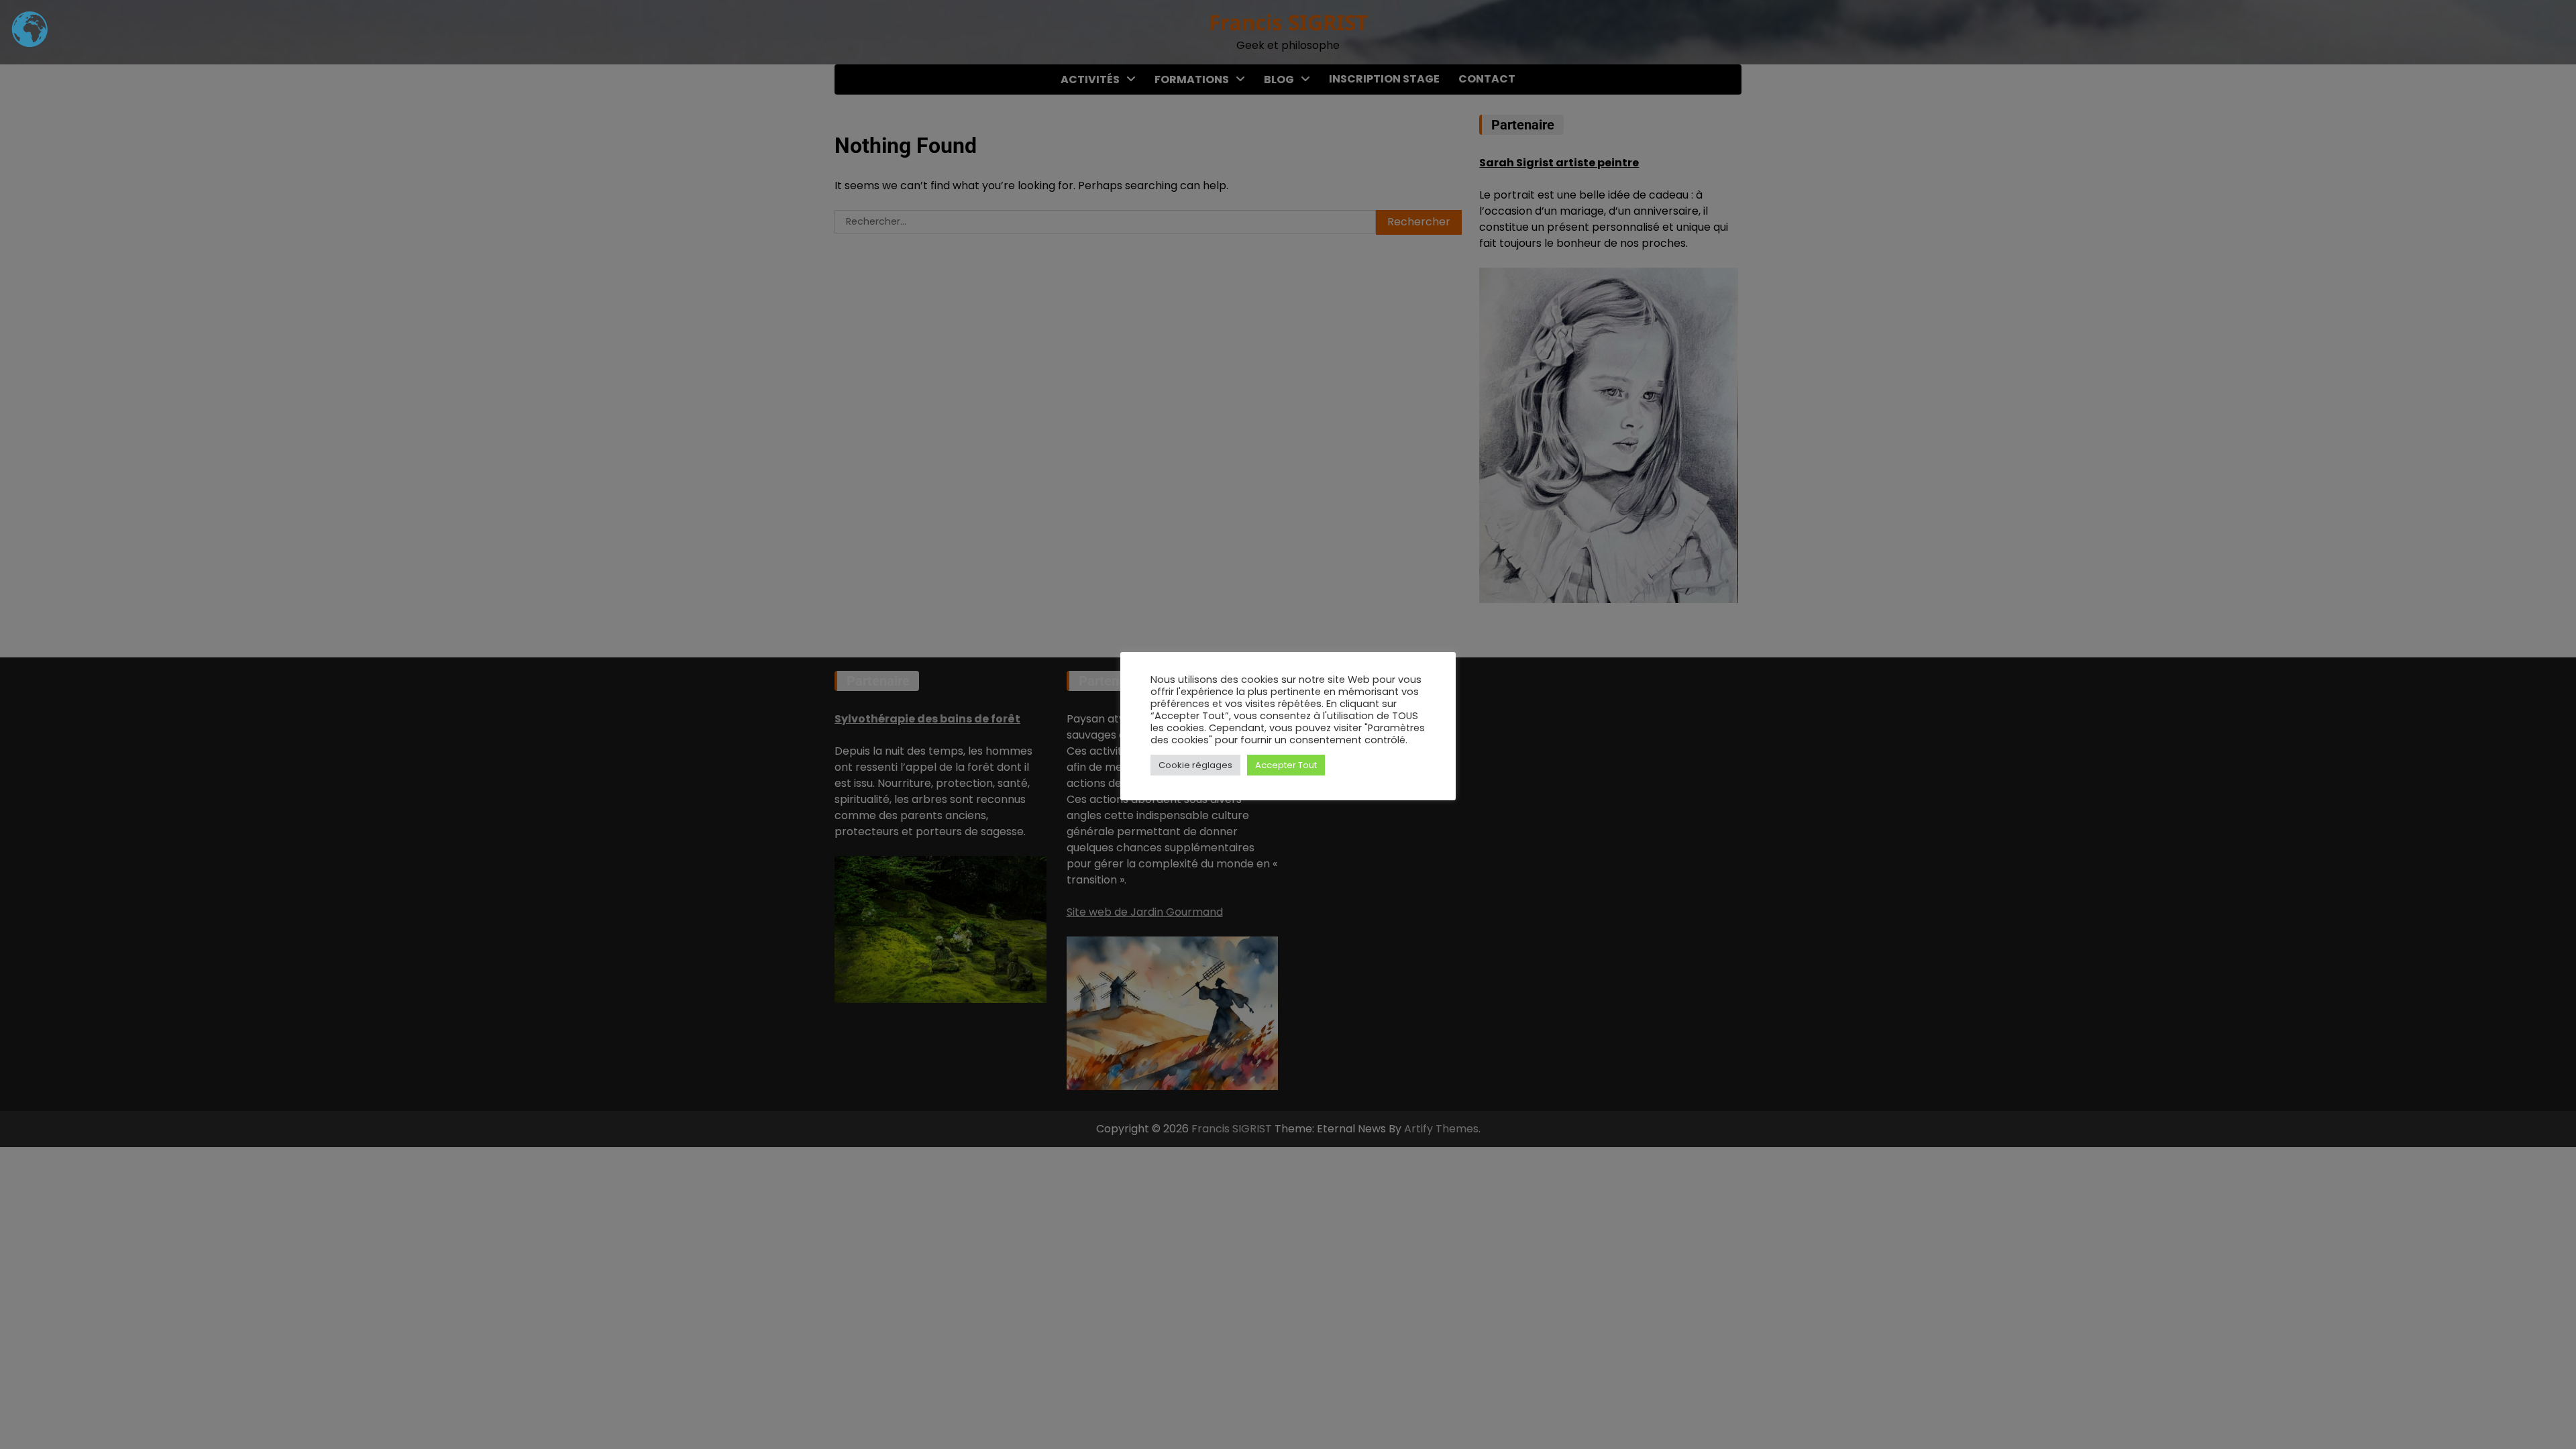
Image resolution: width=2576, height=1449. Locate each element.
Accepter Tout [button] (1286, 765)
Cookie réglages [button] (1195, 765)
